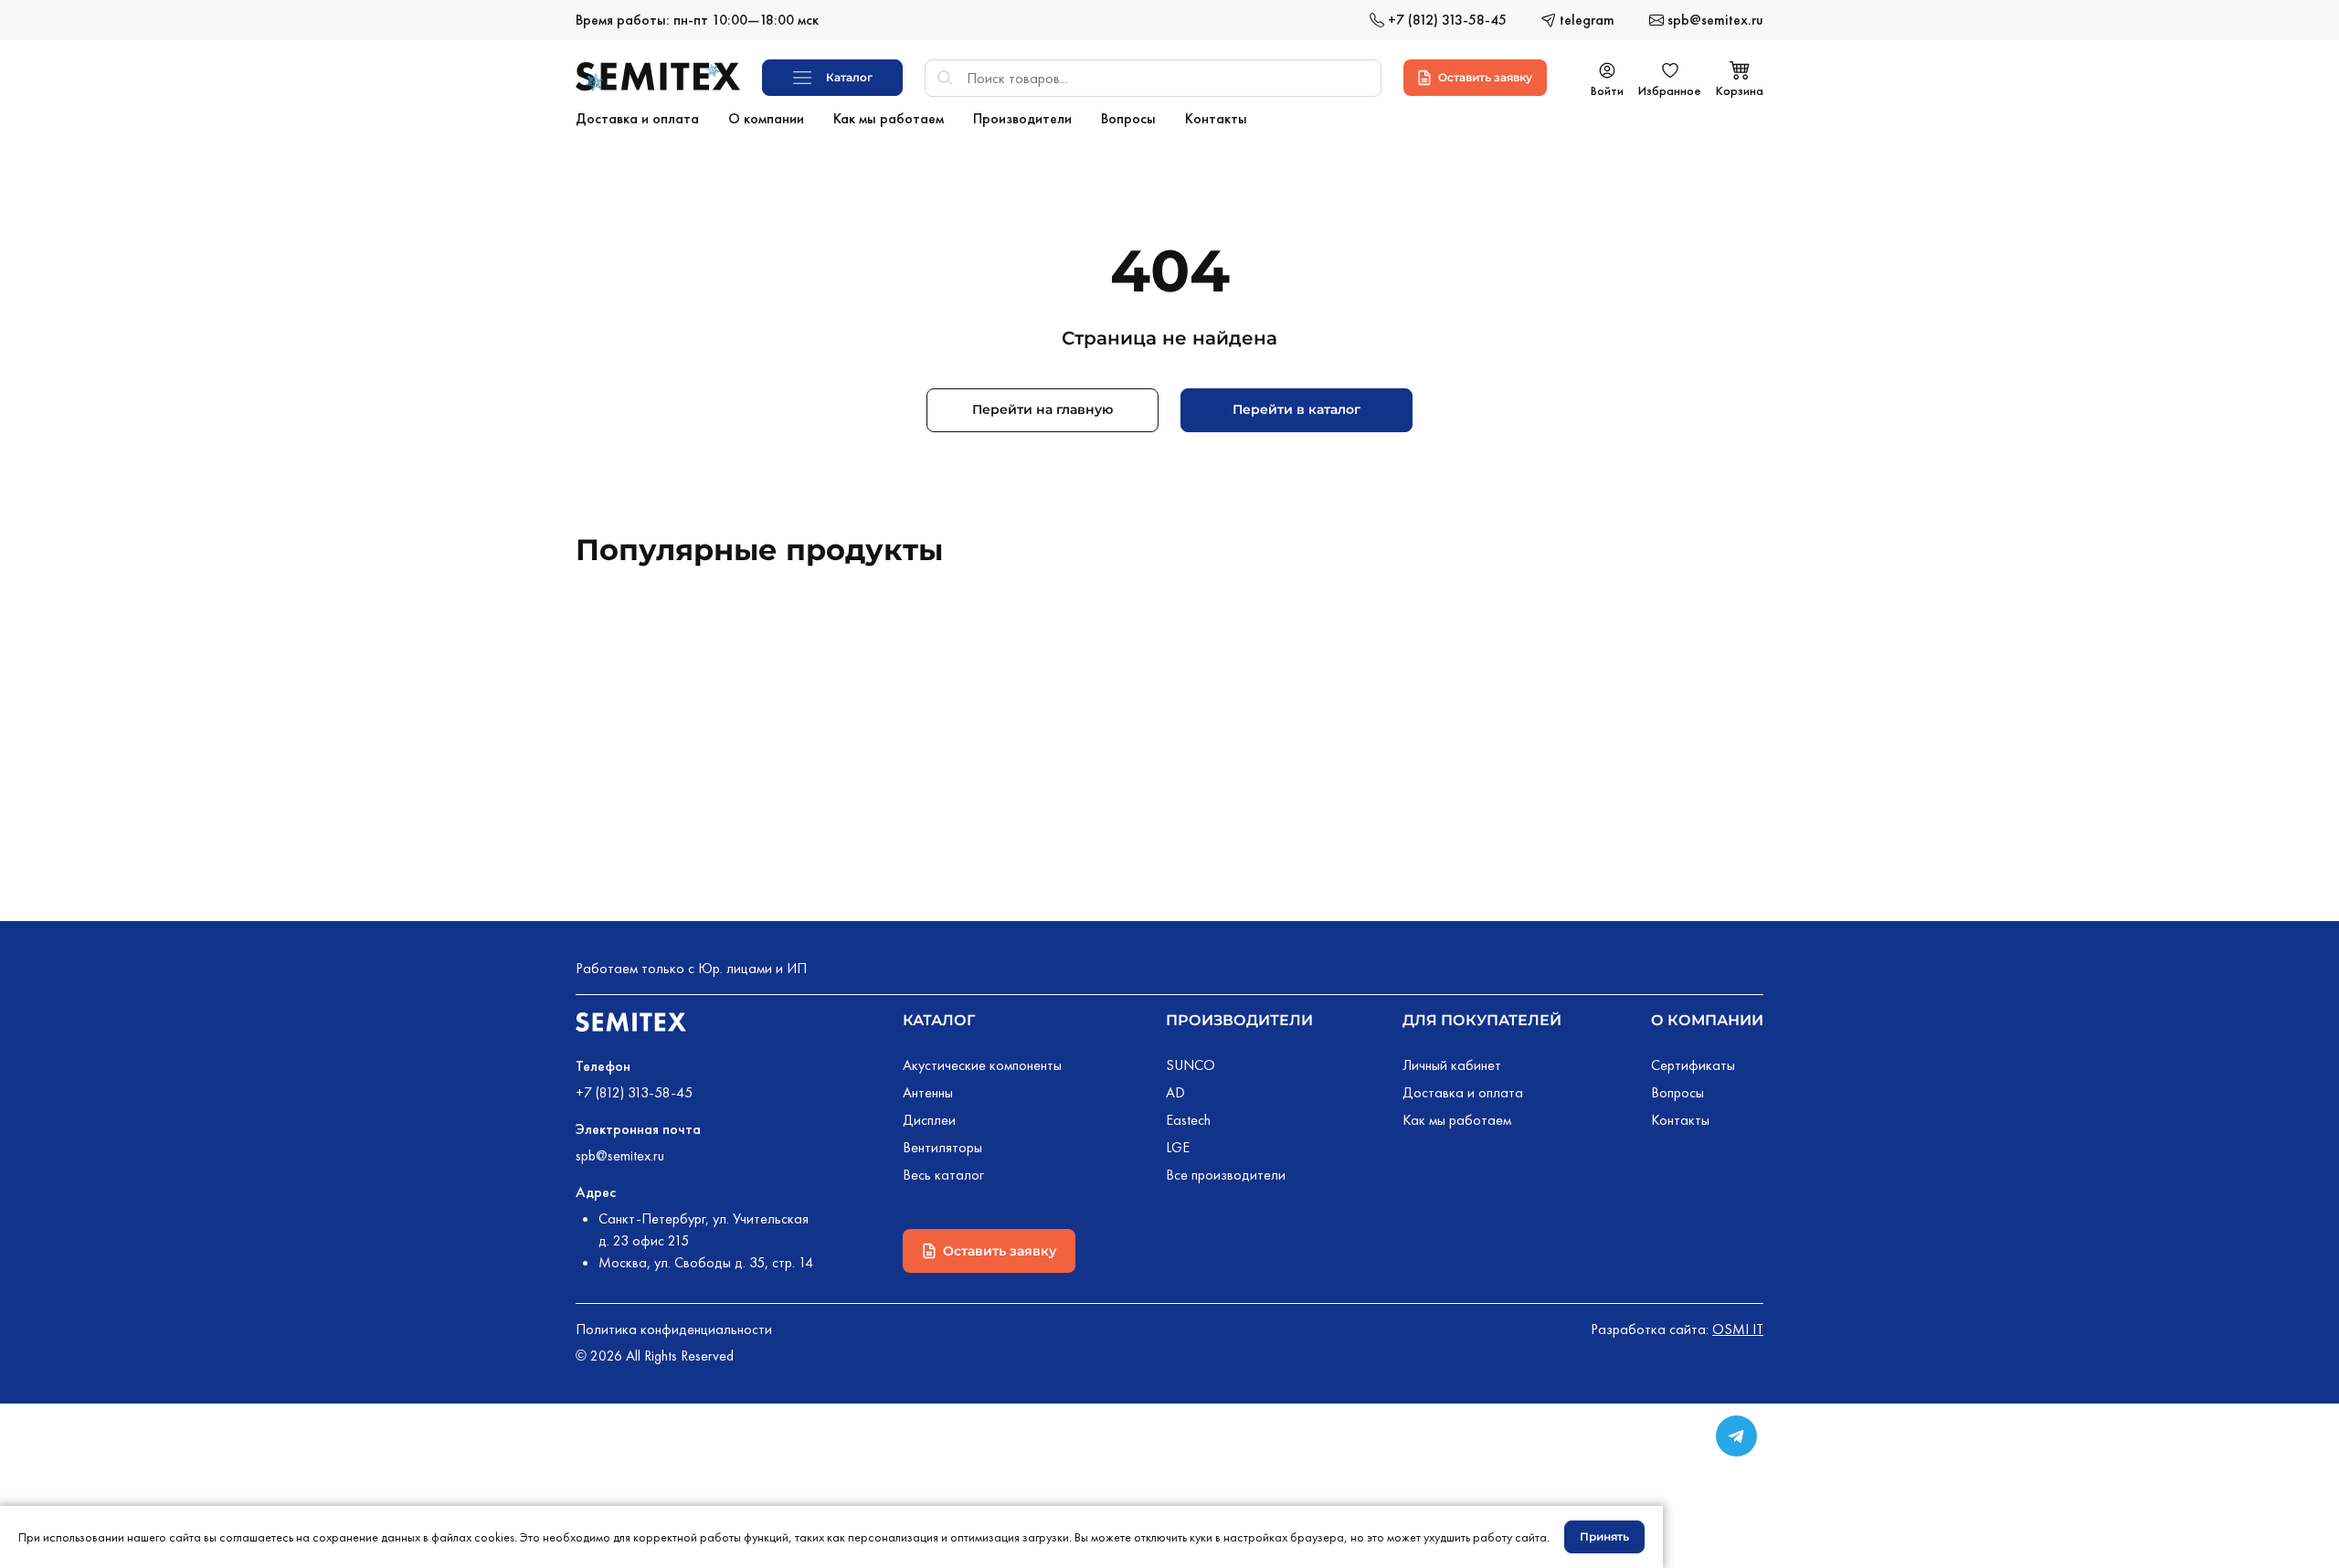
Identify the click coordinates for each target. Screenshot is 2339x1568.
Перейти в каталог (1297, 409)
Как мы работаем (1457, 1120)
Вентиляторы (942, 1147)
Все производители (1226, 1175)
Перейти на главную (1042, 409)
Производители (1239, 1020)
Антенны (928, 1092)
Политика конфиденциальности (674, 1329)
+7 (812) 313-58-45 (634, 1092)
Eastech (1188, 1120)
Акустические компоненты (982, 1065)
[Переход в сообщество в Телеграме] (1736, 1436)
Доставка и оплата (1463, 1092)
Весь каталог (943, 1175)
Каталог (939, 1020)
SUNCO (1191, 1065)
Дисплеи (929, 1120)
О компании (1707, 1020)
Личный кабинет (1452, 1065)
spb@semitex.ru (620, 1155)
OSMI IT (1738, 1329)
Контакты (1680, 1120)
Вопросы (1678, 1092)
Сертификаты (1693, 1065)
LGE (1178, 1147)
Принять (1604, 1536)
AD (1175, 1092)
